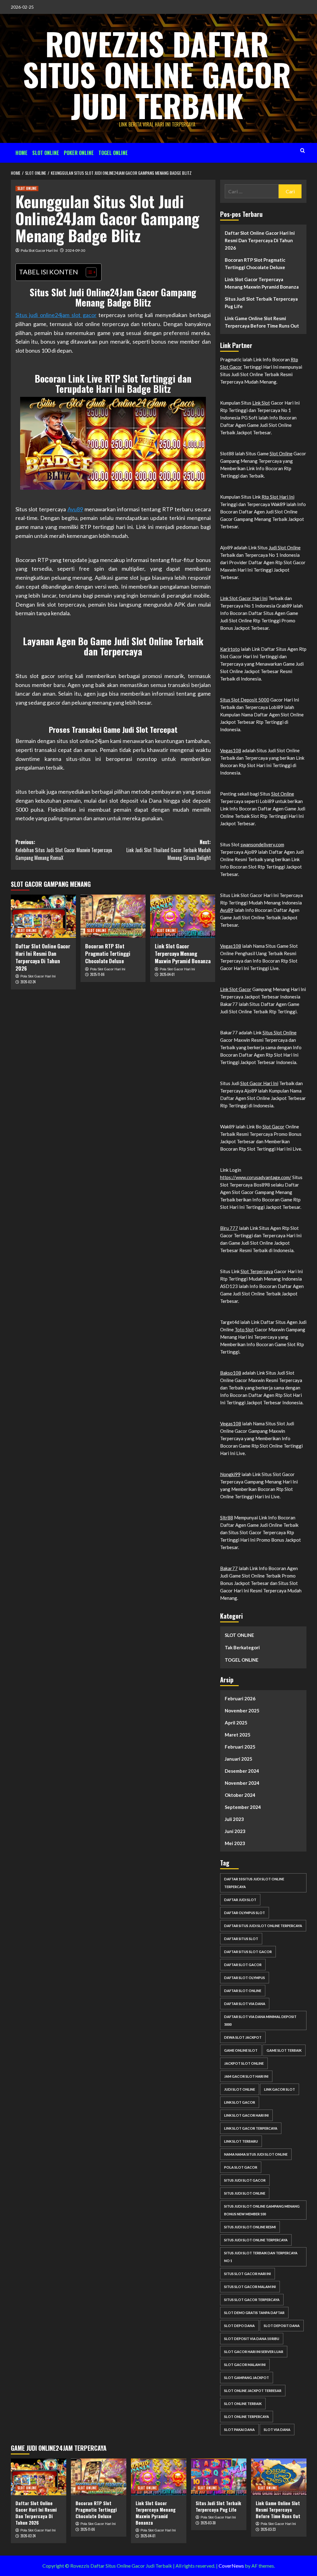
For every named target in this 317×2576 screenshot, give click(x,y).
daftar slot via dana (245, 2004)
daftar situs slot (241, 1939)
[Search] (303, 150)
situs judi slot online (245, 2193)
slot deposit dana (282, 2326)
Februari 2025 (240, 1747)
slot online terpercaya (247, 2417)
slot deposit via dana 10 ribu (252, 2339)
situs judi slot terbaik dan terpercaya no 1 (261, 2257)
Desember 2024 (242, 1771)
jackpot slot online (244, 2063)
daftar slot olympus (245, 1978)
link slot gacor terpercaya (251, 2128)
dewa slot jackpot (243, 2037)
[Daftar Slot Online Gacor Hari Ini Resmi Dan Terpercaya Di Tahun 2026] (43, 916)
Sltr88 (227, 1518)
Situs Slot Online (280, 1033)
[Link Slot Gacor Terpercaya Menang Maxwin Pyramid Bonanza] (183, 916)
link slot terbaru (241, 2141)
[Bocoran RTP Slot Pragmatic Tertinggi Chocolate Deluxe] (113, 916)
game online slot (241, 2050)
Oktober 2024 (240, 1795)
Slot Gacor (274, 1127)
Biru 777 (229, 1228)
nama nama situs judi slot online (256, 2154)
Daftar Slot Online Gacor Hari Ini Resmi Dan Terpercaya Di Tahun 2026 (43, 957)
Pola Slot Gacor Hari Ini (39, 250)
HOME (22, 153)
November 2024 (242, 1783)
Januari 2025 (239, 1759)
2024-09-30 (75, 250)
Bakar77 (229, 1568)
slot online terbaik (243, 2404)
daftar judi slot (240, 1900)
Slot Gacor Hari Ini (259, 1083)
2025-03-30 (208, 2523)
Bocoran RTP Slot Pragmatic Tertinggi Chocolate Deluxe (108, 953)
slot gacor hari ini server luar (254, 2352)
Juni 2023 (235, 1831)
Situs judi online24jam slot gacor (56, 315)
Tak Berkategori (242, 1647)
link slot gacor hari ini (246, 2115)
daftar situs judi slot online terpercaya (263, 1926)
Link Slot (261, 403)
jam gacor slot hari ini (246, 2076)
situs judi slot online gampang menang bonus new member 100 (262, 2210)
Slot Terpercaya (257, 1271)
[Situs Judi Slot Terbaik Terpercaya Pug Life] (219, 2477)
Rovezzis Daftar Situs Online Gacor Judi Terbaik (157, 74)
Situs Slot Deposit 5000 (245, 700)
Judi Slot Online (285, 547)
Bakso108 (231, 1373)
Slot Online (281, 453)
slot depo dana (239, 2326)
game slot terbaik (284, 2050)
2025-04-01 (167, 974)
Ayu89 (75, 509)
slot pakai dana (239, 2430)
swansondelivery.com (262, 844)
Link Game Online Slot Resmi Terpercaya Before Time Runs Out (262, 322)
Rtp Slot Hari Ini (278, 497)
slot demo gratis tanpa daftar (254, 2313)
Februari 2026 (240, 1698)
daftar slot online (243, 1991)
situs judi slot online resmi (250, 2227)
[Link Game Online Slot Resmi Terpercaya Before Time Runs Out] (279, 2477)
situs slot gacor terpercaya (252, 2300)
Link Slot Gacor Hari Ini (244, 598)
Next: (169, 850)
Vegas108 (231, 750)
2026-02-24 (28, 982)
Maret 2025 (238, 1735)
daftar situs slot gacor (248, 1952)
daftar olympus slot (245, 1913)
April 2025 (236, 1723)
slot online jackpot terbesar (253, 2391)
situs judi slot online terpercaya (256, 2240)
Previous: (64, 850)
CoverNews (231, 2566)
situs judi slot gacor (245, 2180)
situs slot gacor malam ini (250, 2287)
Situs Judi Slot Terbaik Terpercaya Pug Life (261, 303)
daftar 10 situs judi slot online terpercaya (254, 1883)
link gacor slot (280, 2089)
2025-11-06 (97, 974)
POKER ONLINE (79, 153)
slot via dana (277, 2430)
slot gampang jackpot (247, 2378)
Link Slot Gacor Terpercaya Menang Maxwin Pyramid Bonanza (183, 953)
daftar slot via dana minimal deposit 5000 (260, 2020)
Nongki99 (230, 1474)
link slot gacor (240, 2102)
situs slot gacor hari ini (248, 2274)
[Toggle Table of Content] (88, 272)
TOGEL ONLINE (113, 153)
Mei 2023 (235, 1843)
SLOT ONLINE (46, 153)
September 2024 (243, 1807)
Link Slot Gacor (236, 989)
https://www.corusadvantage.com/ (256, 1177)
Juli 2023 (234, 1819)
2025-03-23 (268, 2529)
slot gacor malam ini (245, 2365)
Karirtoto (230, 649)
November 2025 (242, 1711)
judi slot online (240, 2089)
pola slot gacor (241, 2167)
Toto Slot (244, 1329)
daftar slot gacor (243, 1965)
